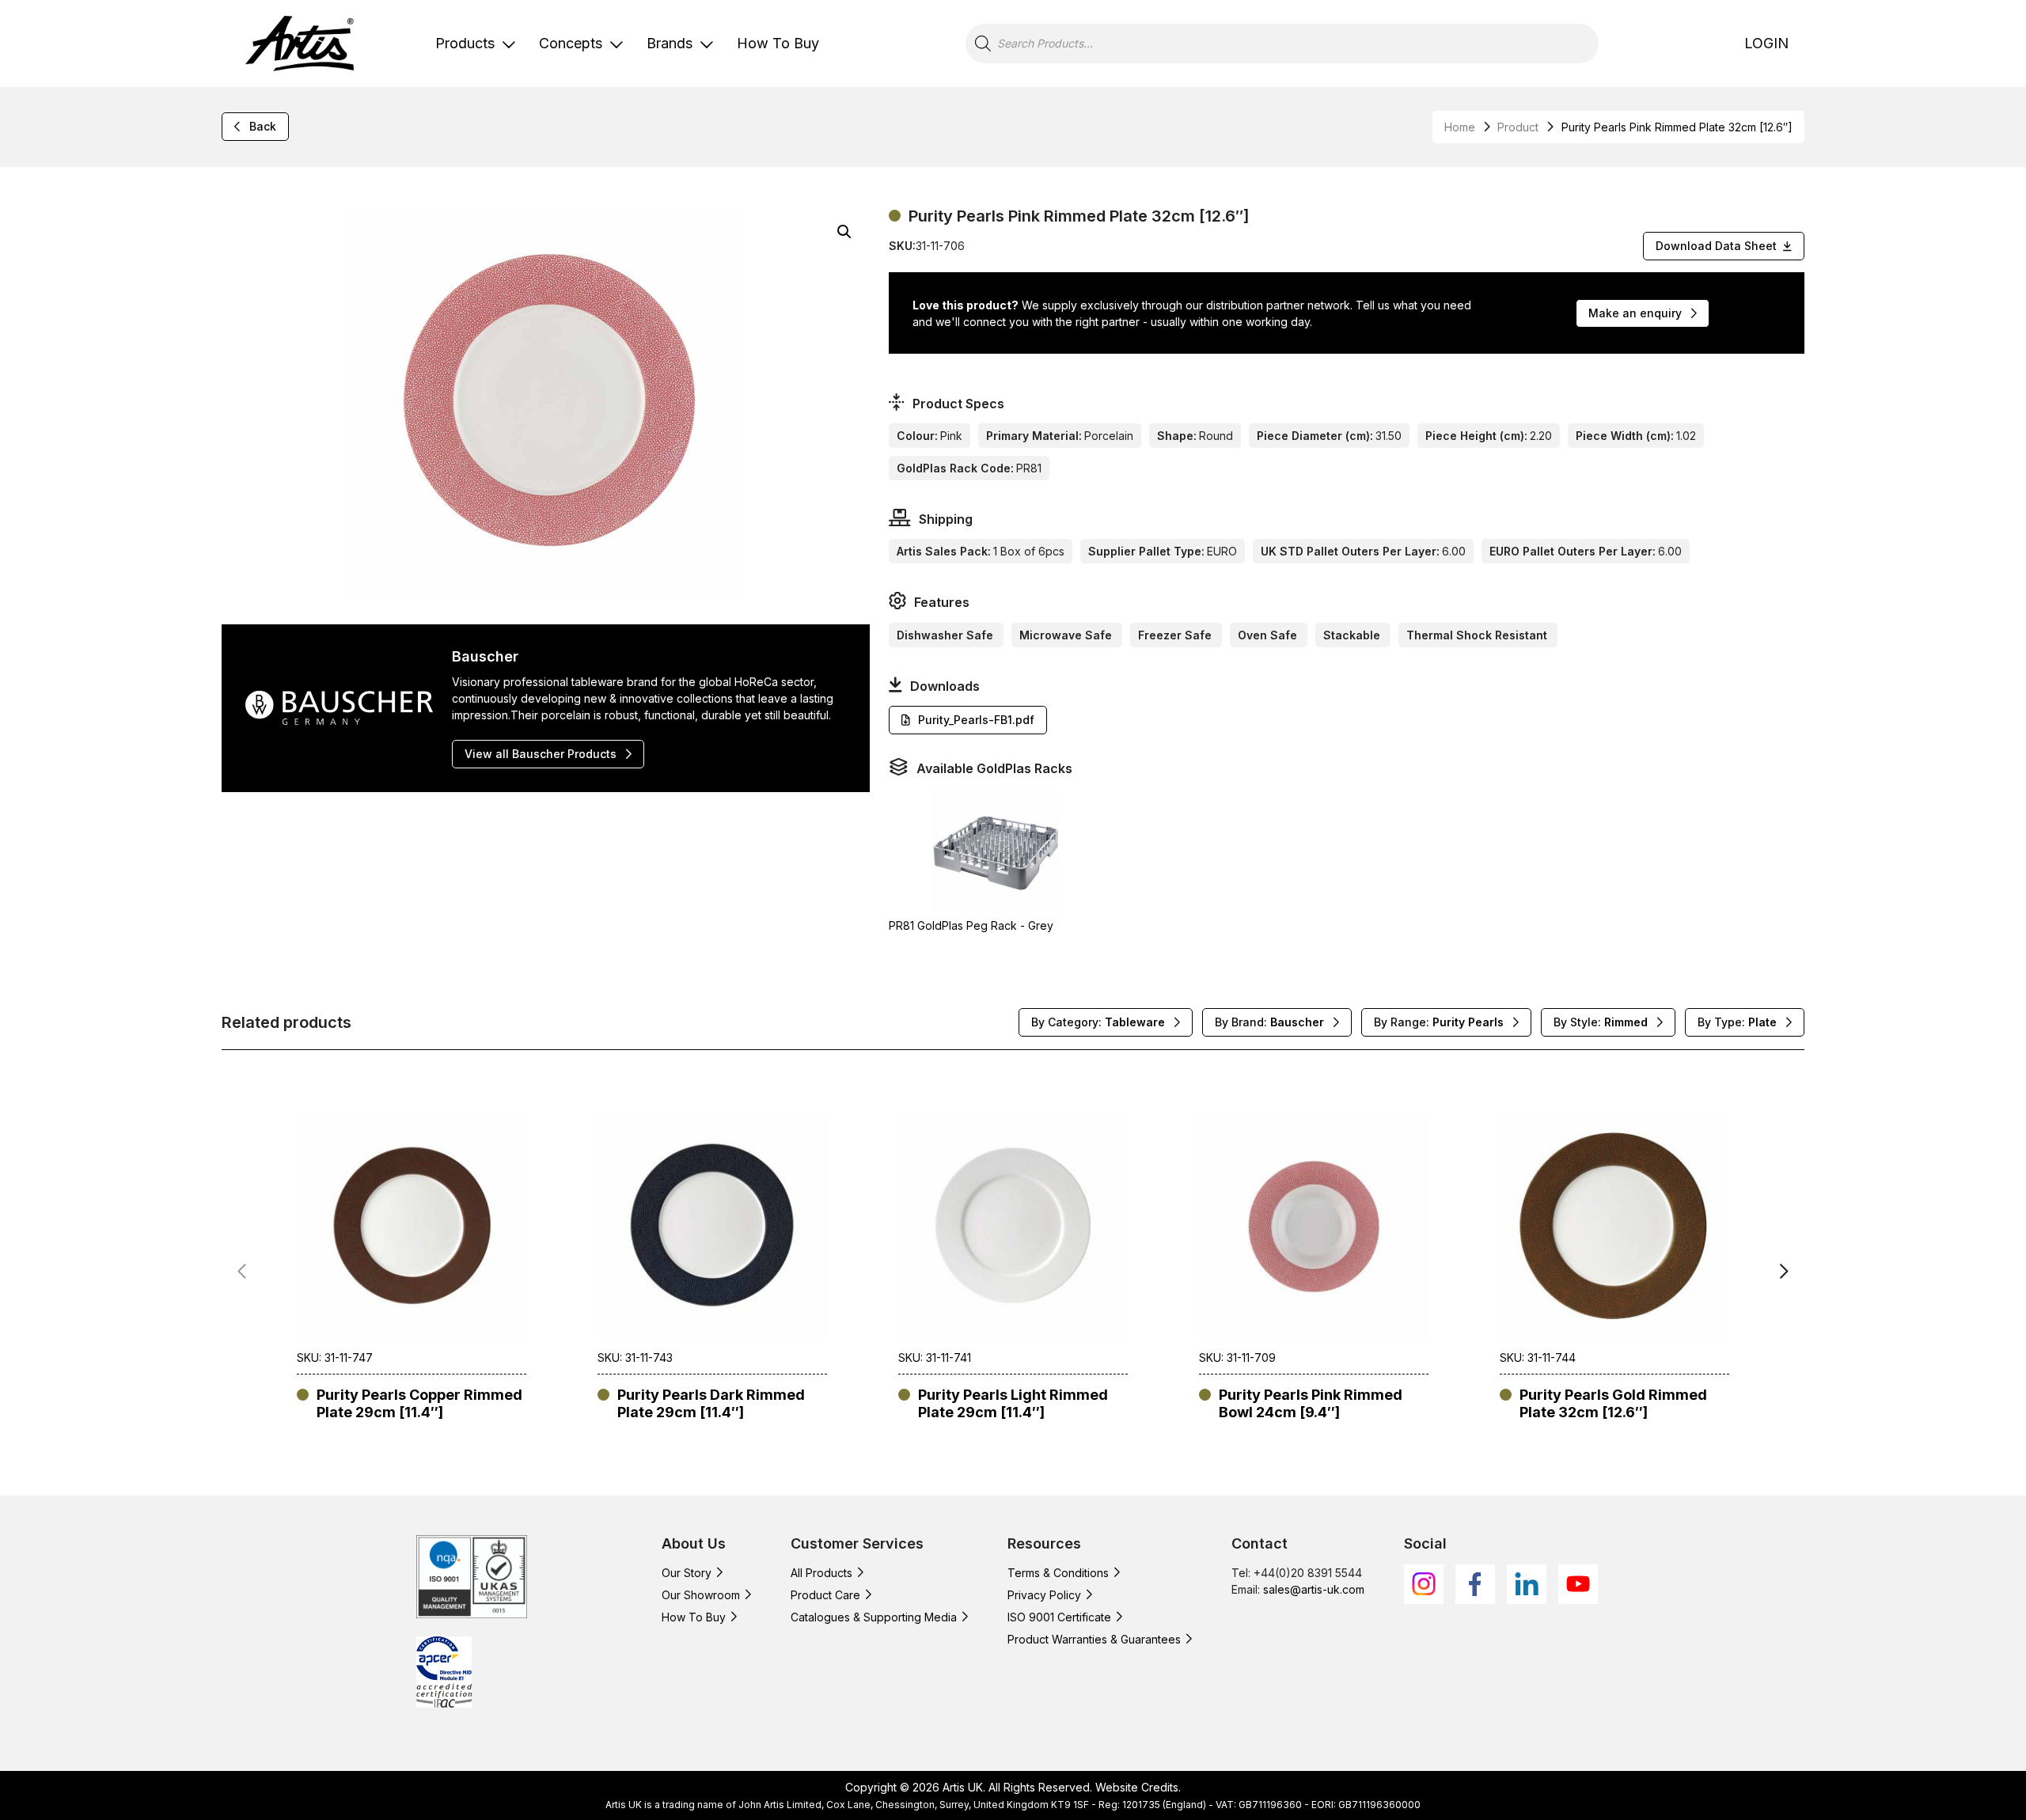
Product (1518, 127)
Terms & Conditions (1058, 1573)
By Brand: (1269, 1022)
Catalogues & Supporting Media (874, 1617)
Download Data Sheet (1716, 246)
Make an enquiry (1635, 313)
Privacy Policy (1044, 1595)
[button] (844, 232)
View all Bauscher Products (541, 754)
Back (263, 126)
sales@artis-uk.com (1314, 1589)
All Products (821, 1573)
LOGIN (1766, 43)
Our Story (687, 1573)
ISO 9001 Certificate (1059, 1617)
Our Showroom (701, 1595)
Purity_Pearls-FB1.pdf (976, 720)
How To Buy (778, 43)
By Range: (1439, 1022)
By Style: (1601, 1022)
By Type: (1737, 1022)
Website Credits (1137, 1787)
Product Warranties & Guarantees (1094, 1639)
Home (1460, 127)
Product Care (825, 1595)
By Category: (1098, 1022)
